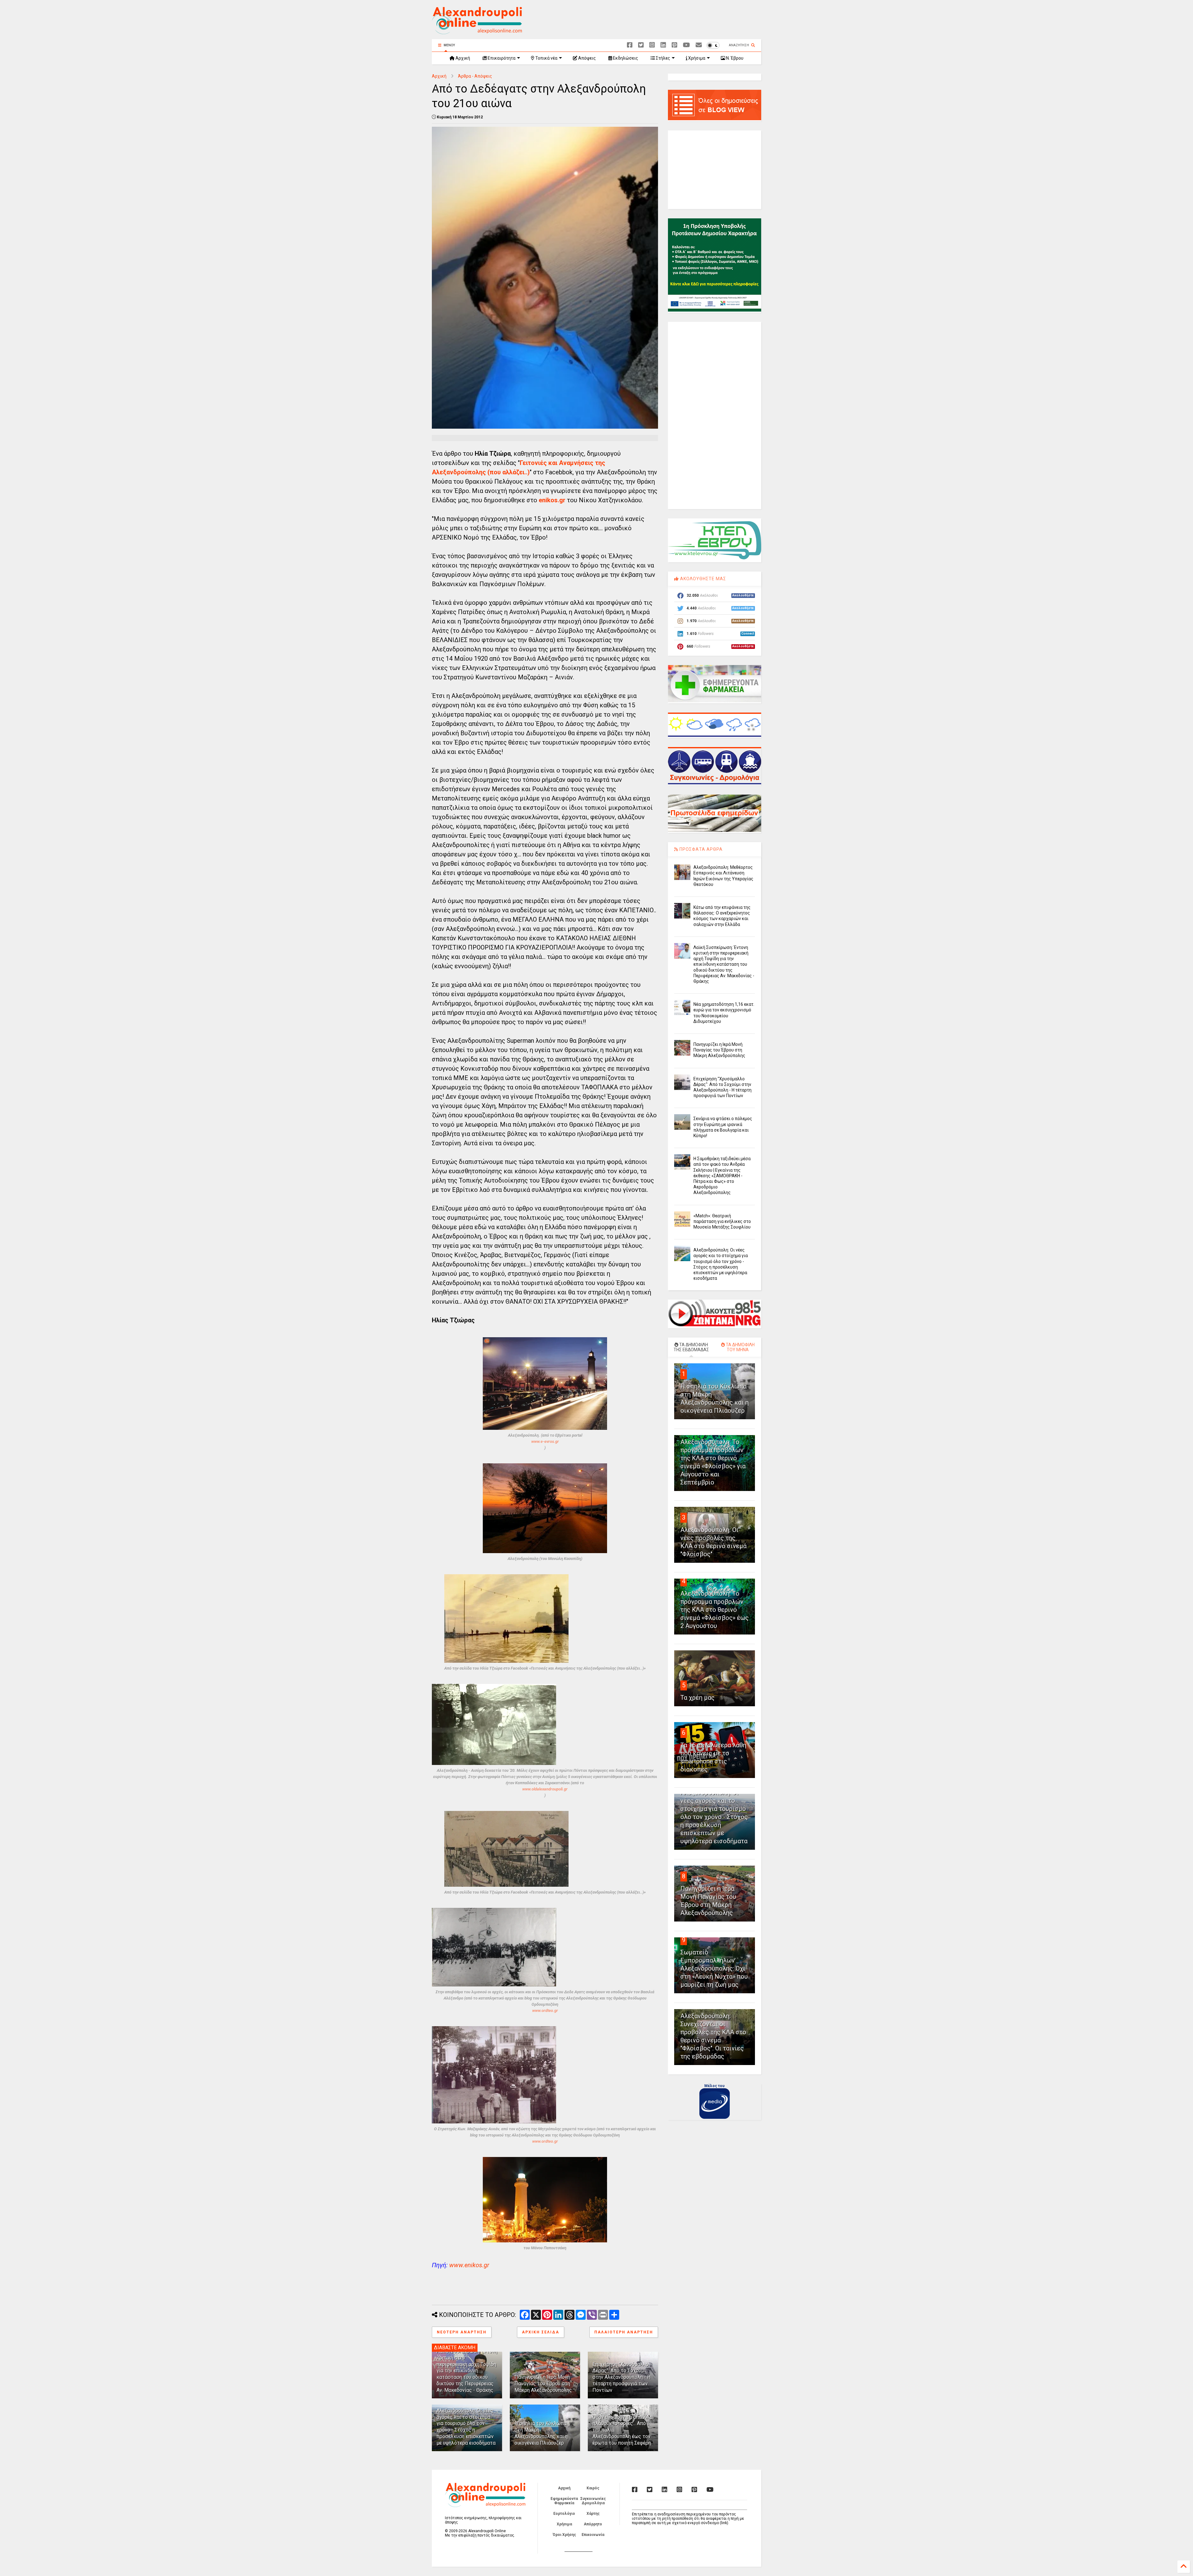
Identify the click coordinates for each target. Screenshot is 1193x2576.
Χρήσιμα (696, 58)
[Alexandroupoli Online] (477, 31)
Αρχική (462, 58)
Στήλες (663, 58)
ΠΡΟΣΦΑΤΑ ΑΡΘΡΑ (700, 849)
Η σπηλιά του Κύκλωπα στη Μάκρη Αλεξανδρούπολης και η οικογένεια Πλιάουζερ (541, 2433)
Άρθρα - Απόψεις (475, 76)
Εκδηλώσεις (625, 58)
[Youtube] (686, 45)
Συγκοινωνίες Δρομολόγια (593, 2501)
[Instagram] (652, 45)
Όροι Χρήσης (564, 2535)
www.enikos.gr (469, 2265)
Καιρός (593, 2488)
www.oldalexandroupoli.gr (545, 1789)
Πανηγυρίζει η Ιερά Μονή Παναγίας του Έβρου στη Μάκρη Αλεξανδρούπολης (543, 2384)
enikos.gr (552, 500)
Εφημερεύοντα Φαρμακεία (564, 2501)
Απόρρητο (593, 2524)
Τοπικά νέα (546, 58)
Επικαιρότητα (501, 58)
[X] (641, 45)
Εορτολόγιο (564, 2514)
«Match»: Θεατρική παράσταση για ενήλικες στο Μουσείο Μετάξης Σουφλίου (722, 1221)
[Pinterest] (674, 45)
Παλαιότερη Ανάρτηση (624, 2332)
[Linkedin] (663, 45)
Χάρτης (593, 2514)
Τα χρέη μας (697, 1698)
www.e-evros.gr (545, 1441)
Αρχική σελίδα (541, 2332)
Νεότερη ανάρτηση (462, 2332)
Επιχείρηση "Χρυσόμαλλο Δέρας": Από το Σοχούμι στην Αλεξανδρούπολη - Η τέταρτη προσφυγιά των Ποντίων (622, 2377)
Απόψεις (587, 58)
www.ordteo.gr (545, 2011)
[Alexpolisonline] (699, 45)
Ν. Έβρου (734, 58)
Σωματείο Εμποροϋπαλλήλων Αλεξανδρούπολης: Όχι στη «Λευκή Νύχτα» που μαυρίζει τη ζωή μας (714, 1968)
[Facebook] (630, 45)
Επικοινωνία (593, 2535)
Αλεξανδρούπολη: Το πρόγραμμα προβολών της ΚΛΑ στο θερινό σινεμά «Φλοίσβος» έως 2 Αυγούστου (715, 1610)
